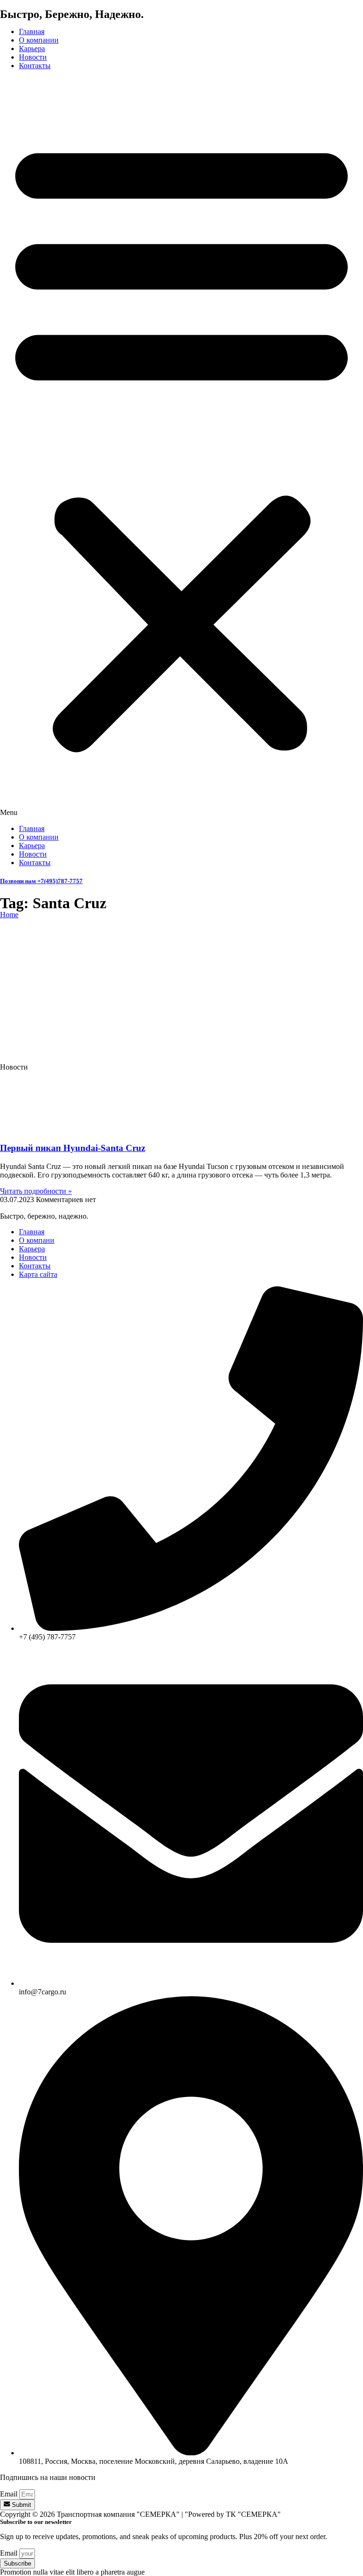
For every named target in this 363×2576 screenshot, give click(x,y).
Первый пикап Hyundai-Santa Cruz (73, 1148)
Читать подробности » (36, 1191)
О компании (39, 40)
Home (9, 915)
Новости (33, 57)
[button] (181, 447)
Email (10, 2494)
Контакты (35, 66)
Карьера (32, 49)
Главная (32, 31)
